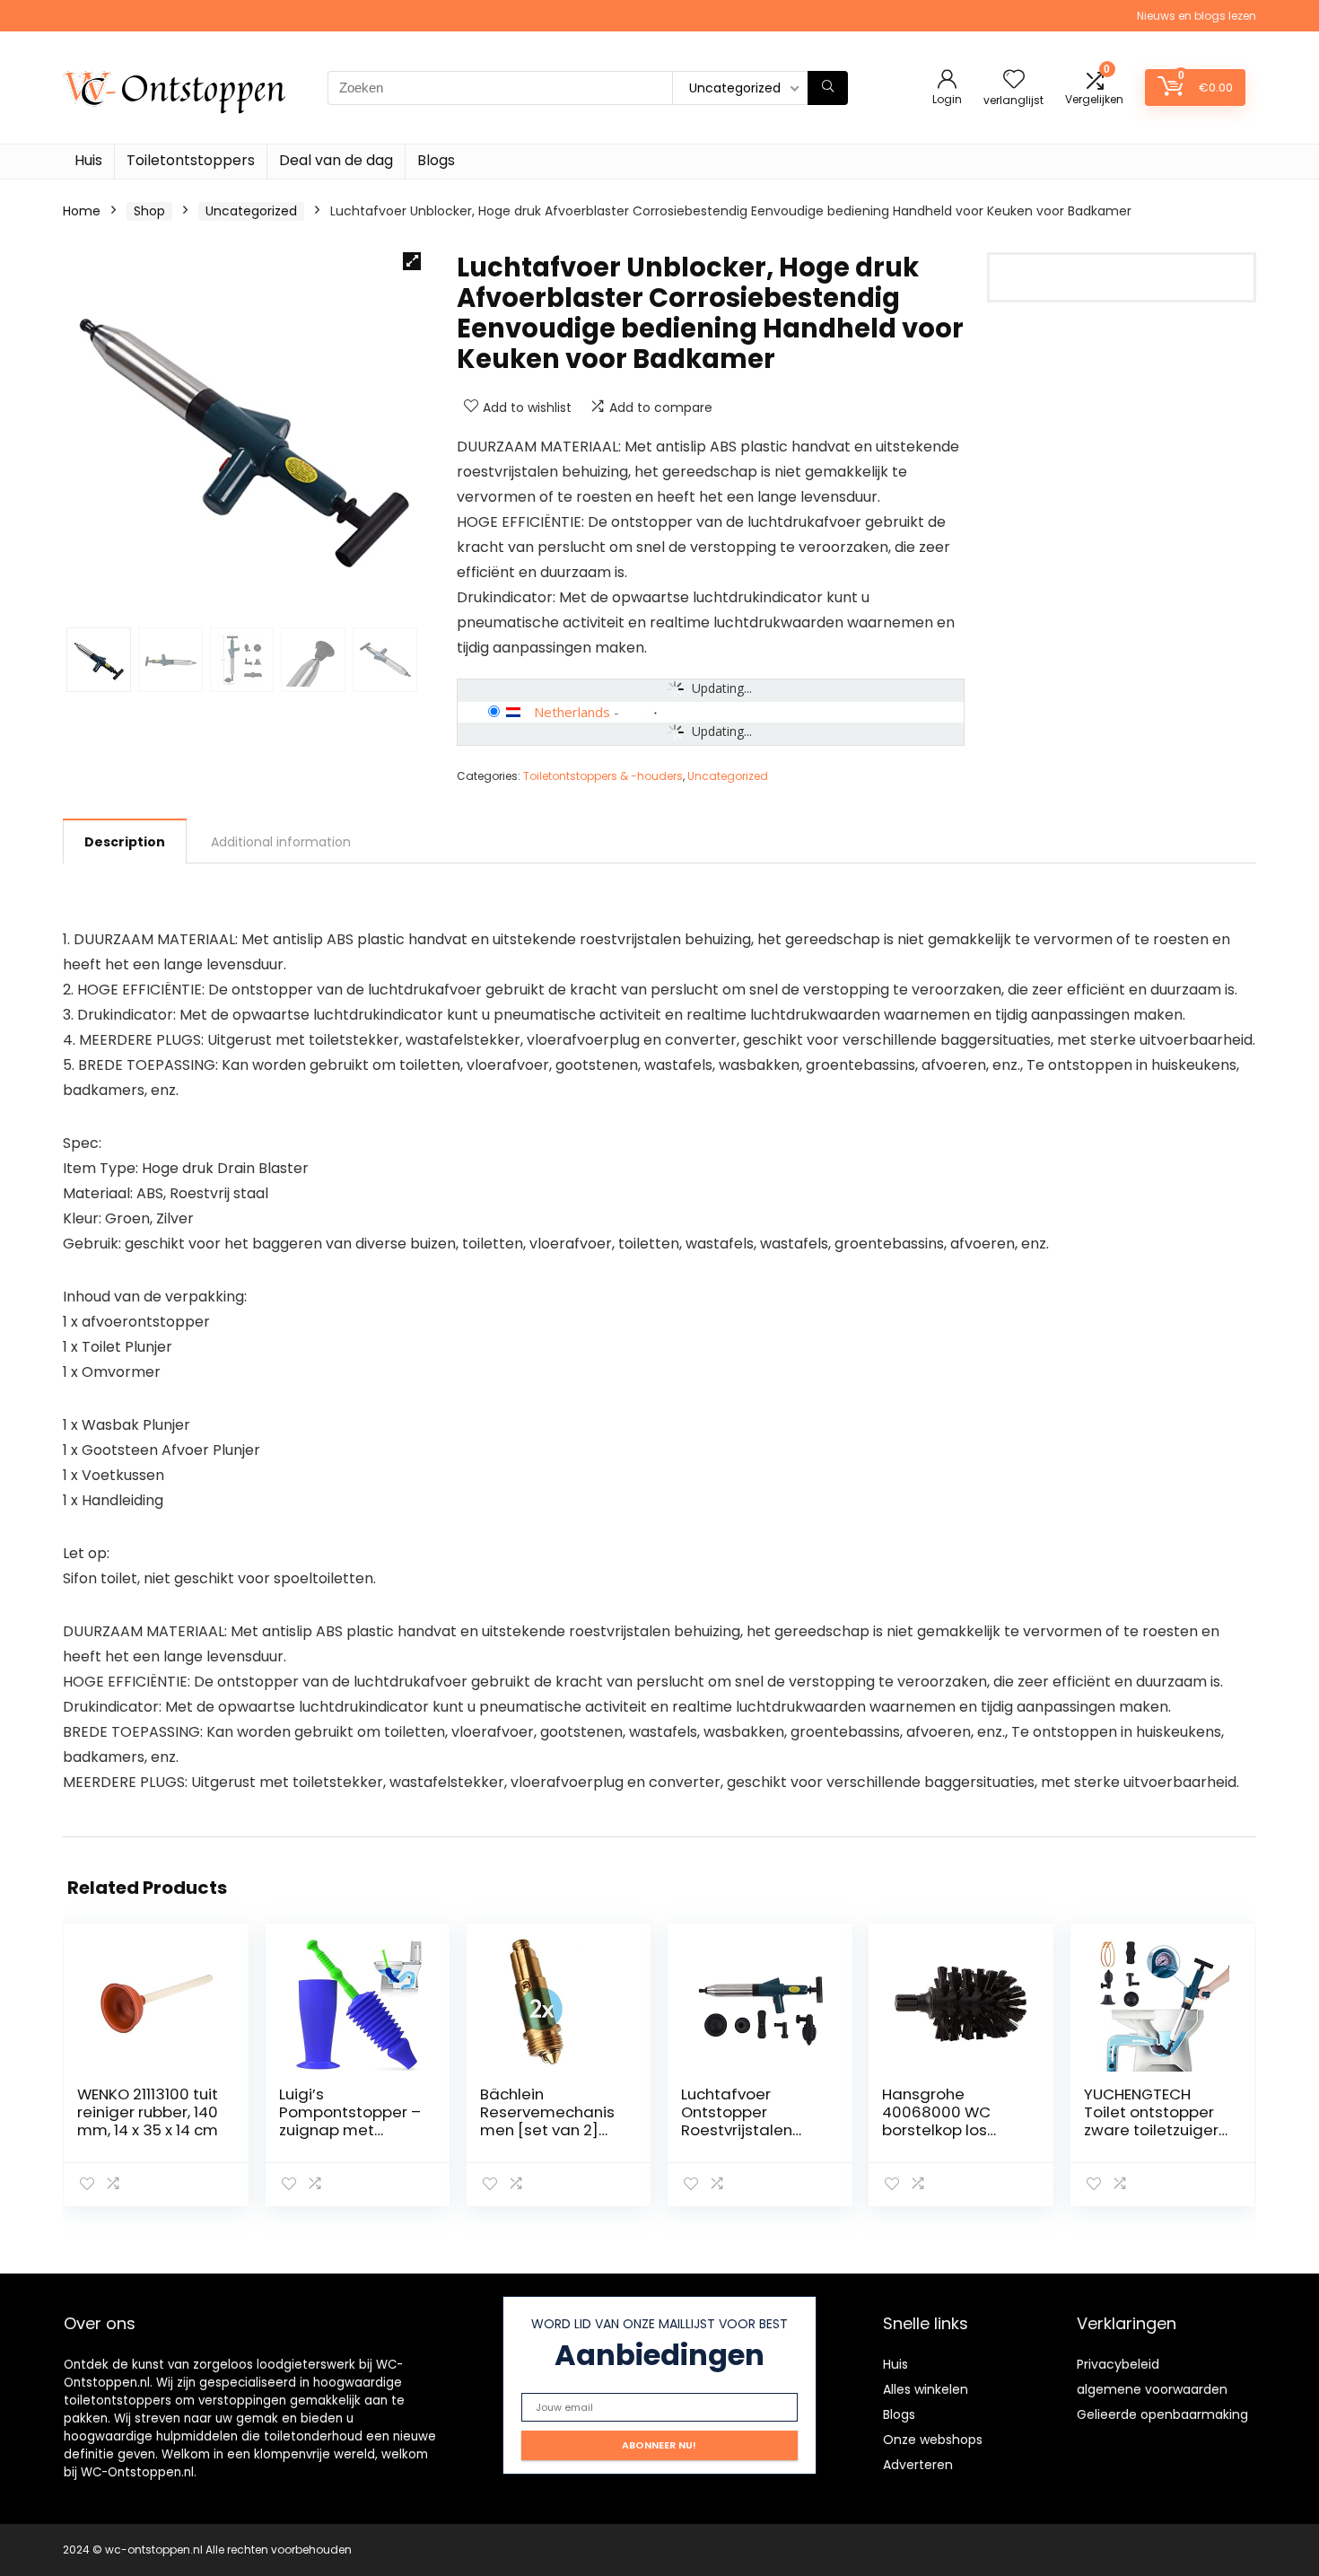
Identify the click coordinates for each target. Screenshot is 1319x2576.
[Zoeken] (828, 88)
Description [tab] (125, 842)
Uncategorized (251, 211)
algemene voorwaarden (1152, 2389)
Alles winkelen (926, 2389)
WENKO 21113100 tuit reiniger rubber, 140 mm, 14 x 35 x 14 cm (148, 2112)
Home (82, 211)
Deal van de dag (336, 160)
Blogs (436, 160)
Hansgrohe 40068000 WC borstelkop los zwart (936, 2121)
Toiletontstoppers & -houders (603, 776)
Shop (149, 211)
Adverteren (918, 2465)
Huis (88, 160)
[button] (412, 261)
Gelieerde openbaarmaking (1162, 2414)
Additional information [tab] (281, 842)
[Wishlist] (1014, 80)
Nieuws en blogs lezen (1197, 16)
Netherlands (572, 712)
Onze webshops (933, 2440)
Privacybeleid (1118, 2364)
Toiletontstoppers (191, 160)
